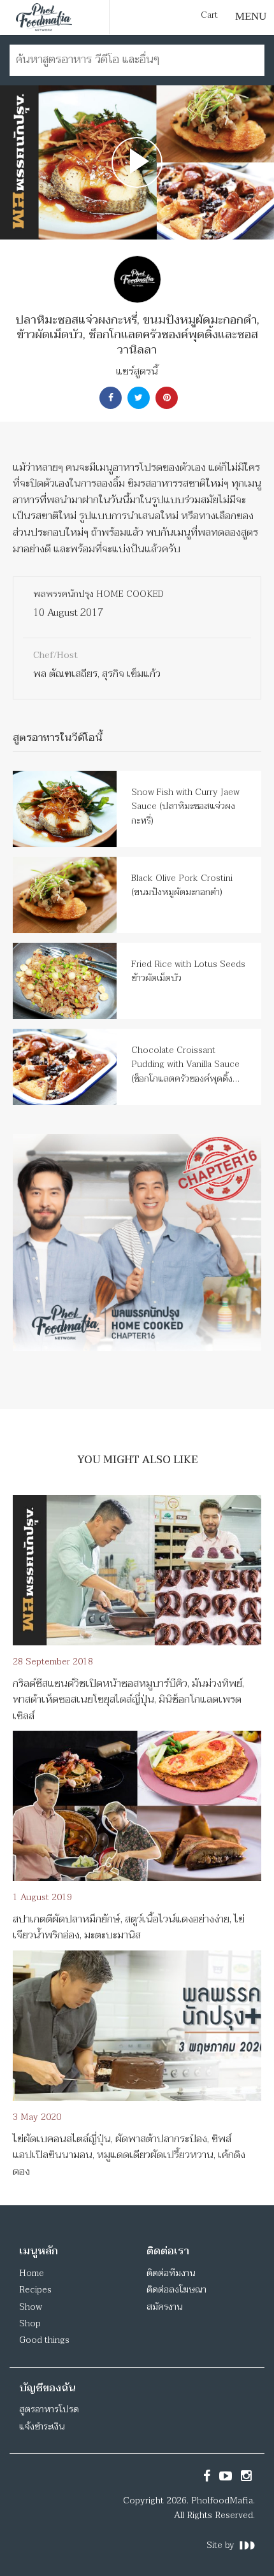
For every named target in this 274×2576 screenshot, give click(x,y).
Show (31, 2307)
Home (32, 2273)
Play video (137, 162)
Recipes (35, 2290)
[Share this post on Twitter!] (137, 398)
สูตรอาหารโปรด (49, 2409)
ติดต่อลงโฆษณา (177, 2290)
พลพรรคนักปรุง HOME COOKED (98, 594)
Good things (44, 2340)
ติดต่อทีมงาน (171, 2273)
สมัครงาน (164, 2307)
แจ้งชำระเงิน (42, 2427)
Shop (30, 2323)
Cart (209, 15)
